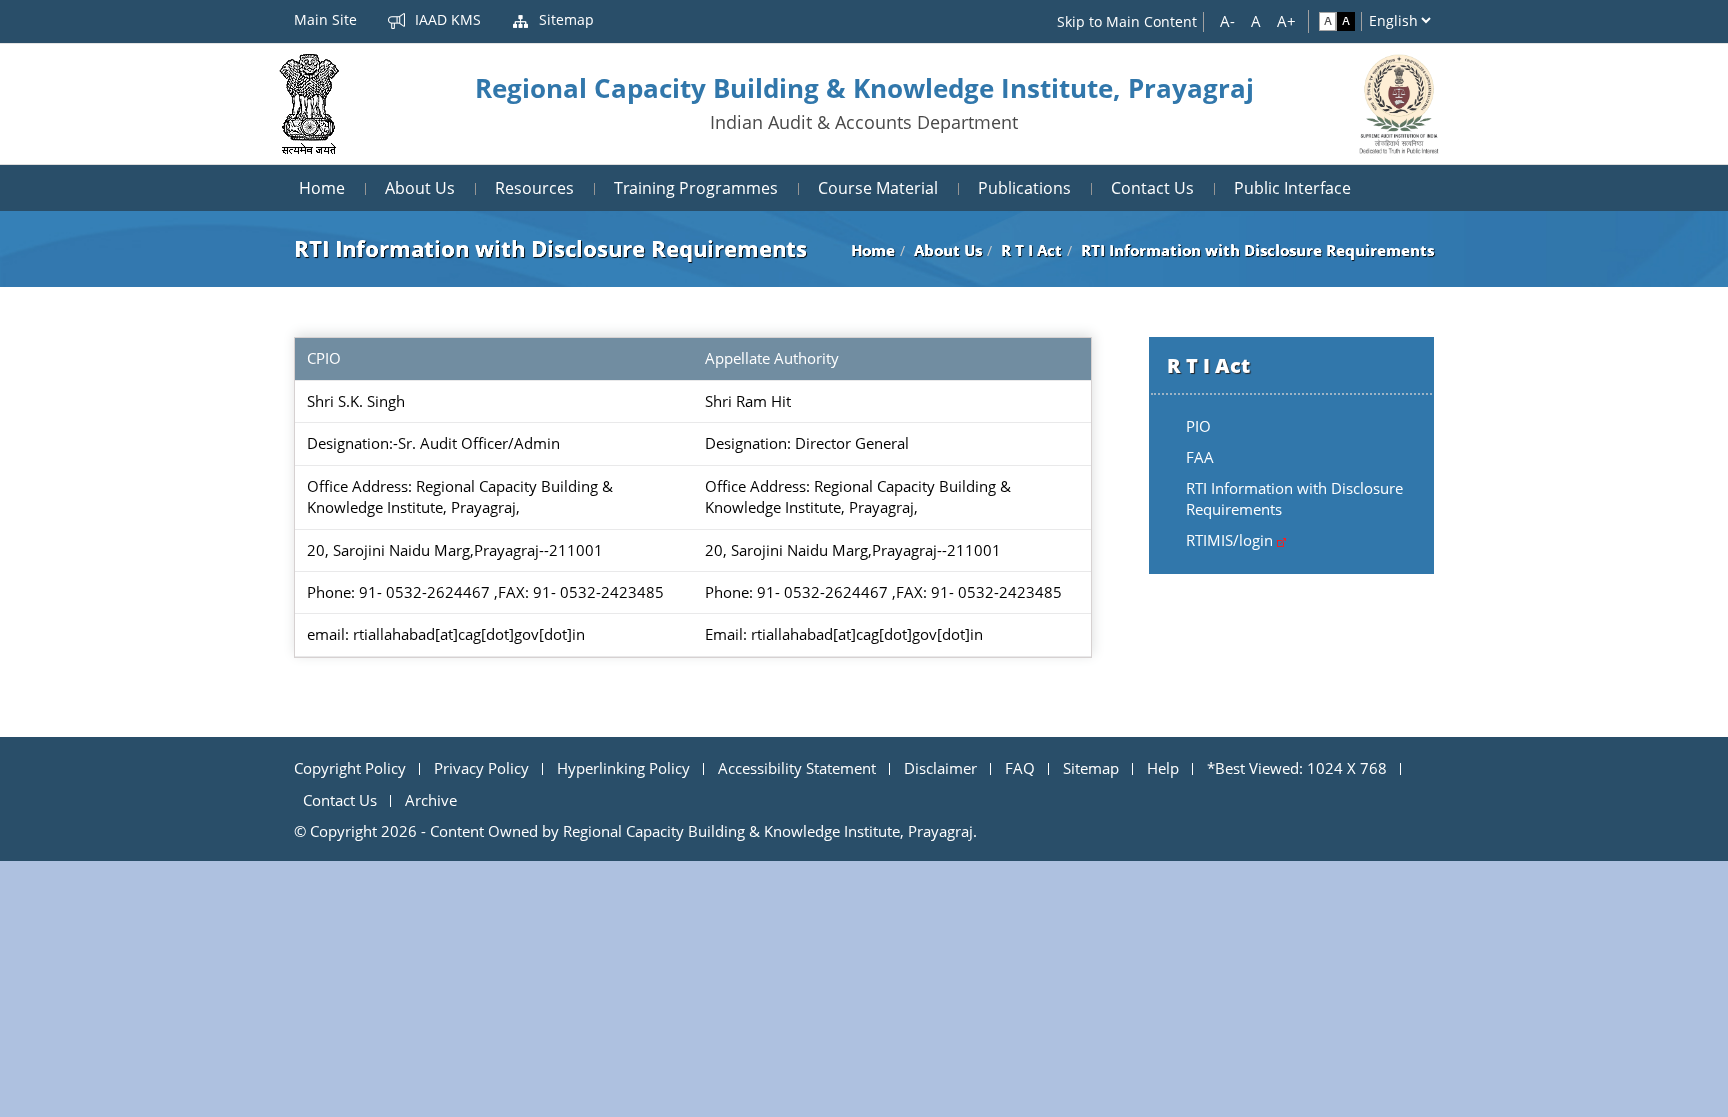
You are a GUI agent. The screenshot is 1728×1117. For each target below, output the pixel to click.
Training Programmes (696, 188)
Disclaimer (940, 768)
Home (322, 188)
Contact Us (1152, 188)
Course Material (878, 188)
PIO (1198, 426)
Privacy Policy (481, 768)
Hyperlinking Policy (623, 768)
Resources (534, 188)
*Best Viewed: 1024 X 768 (1297, 768)
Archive (431, 800)
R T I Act (1031, 250)
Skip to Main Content (1127, 21)
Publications (1024, 188)
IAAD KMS (446, 19)
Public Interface (1292, 188)
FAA (1200, 457)
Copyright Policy (350, 768)
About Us (420, 188)
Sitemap (564, 19)
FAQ (1020, 768)
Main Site (325, 19)
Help (1163, 768)
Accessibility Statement (797, 768)
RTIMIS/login (1231, 540)
